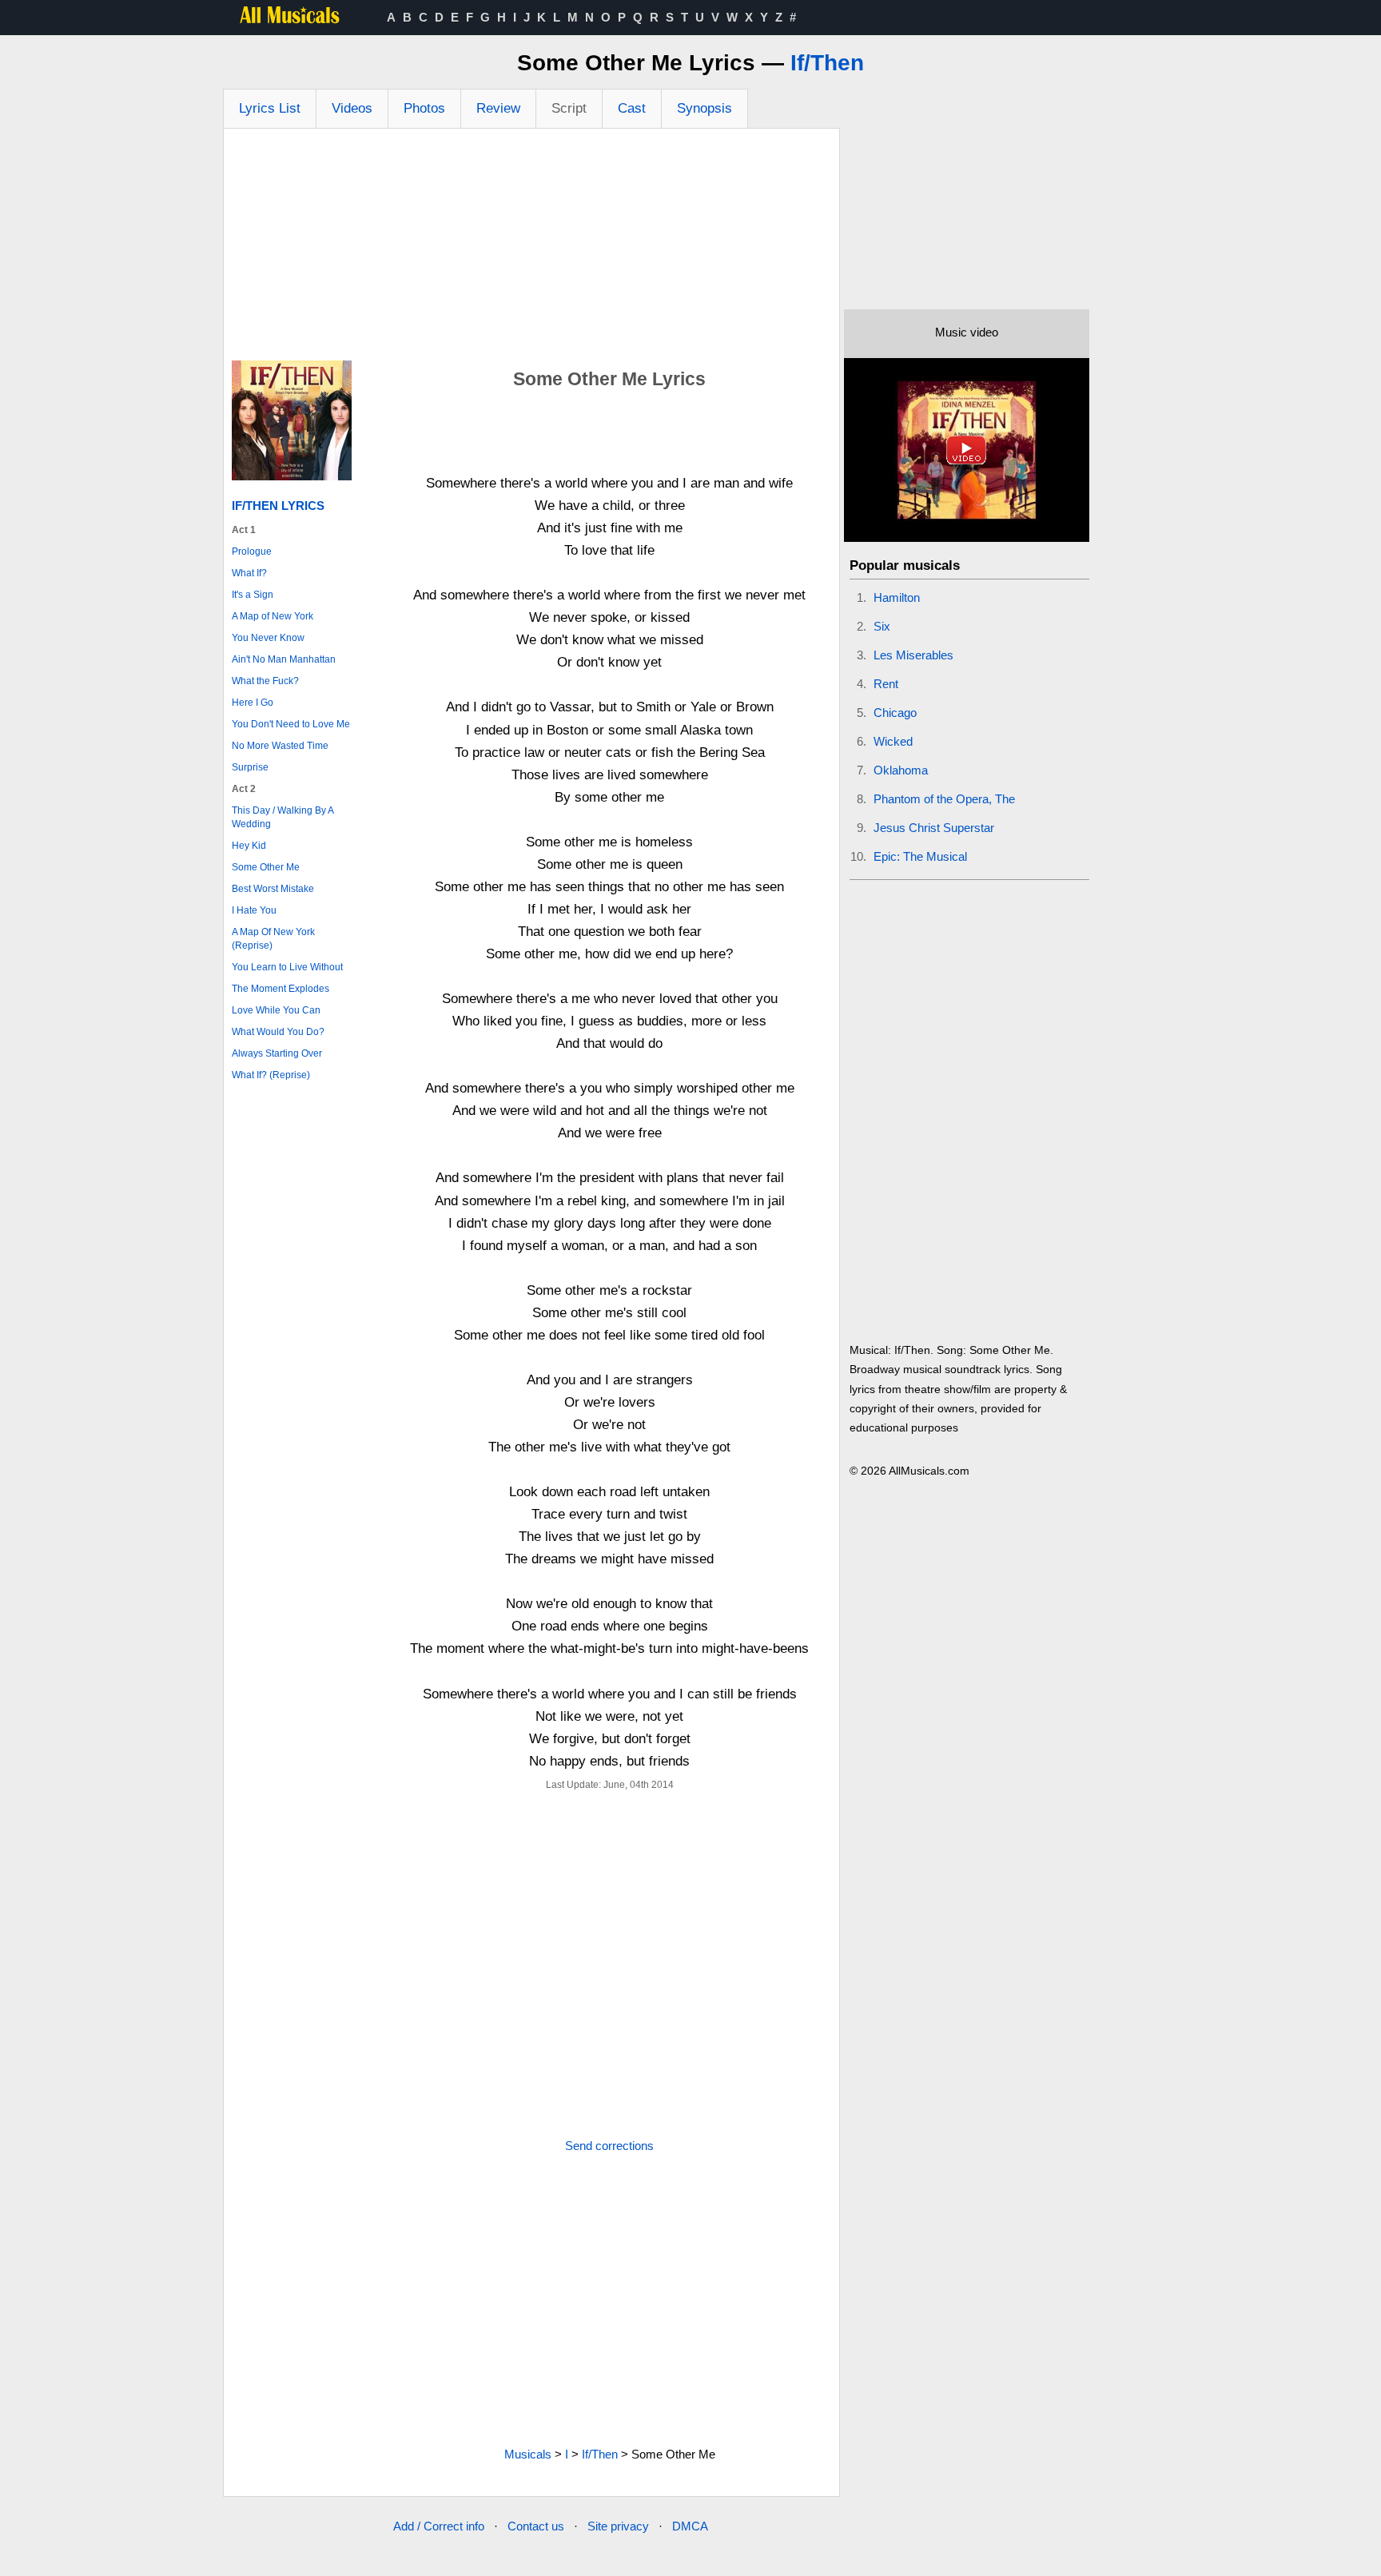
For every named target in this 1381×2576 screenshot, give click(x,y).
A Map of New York (273, 616)
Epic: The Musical (920, 856)
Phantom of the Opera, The (944, 799)
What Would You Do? (278, 1032)
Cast (632, 108)
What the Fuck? (265, 681)
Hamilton (897, 597)
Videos (352, 108)
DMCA (690, 2526)
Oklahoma (901, 770)
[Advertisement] (531, 249)
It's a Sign (253, 595)
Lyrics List (270, 108)
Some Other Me (266, 867)
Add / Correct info (439, 2526)
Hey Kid (249, 846)
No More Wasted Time (280, 746)
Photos (424, 108)
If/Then (827, 63)
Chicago (895, 713)
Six (882, 626)
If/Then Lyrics (278, 506)
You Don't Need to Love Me (291, 724)
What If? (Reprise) (271, 1075)
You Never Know (268, 638)
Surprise (250, 767)
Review (498, 108)
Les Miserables (913, 655)
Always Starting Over (277, 1053)
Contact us (536, 2526)
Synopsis (704, 108)
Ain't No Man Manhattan (284, 659)
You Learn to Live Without (287, 967)
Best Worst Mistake (273, 889)
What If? (249, 573)
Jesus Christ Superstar (934, 828)
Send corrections (609, 2146)
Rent (886, 684)
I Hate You (254, 910)
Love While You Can (276, 1010)
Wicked (893, 741)
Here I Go (253, 703)
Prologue (252, 551)
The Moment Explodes (281, 989)
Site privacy (618, 2526)
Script (569, 108)
